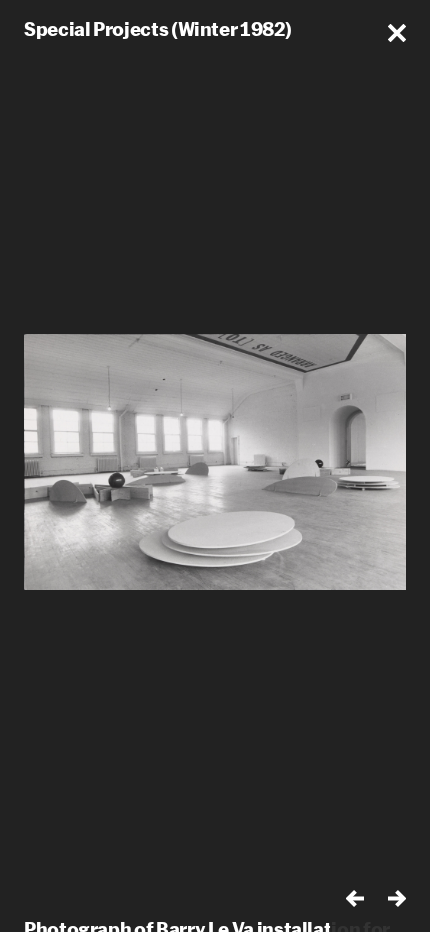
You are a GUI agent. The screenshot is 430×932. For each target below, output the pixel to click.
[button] (397, 33)
